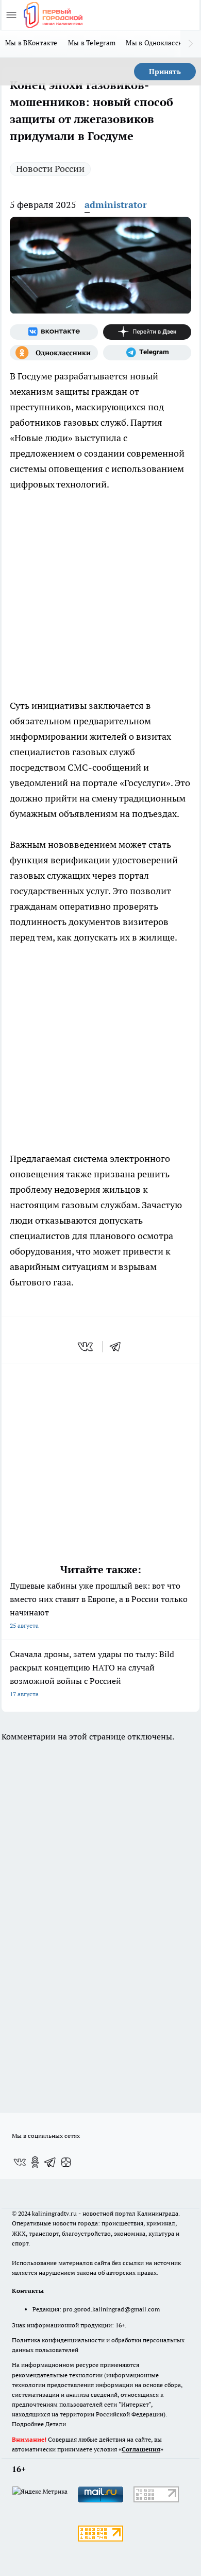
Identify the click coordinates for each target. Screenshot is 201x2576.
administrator (116, 205)
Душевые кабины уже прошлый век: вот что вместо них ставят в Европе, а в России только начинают (99, 1605)
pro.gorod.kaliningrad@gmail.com (111, 2309)
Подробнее (28, 2424)
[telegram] (119, 1347)
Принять (165, 72)
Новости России (50, 169)
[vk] (86, 1347)
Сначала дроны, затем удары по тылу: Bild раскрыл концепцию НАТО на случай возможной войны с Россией (92, 1673)
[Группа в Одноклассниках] (54, 353)
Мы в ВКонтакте (31, 43)
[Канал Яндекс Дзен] (147, 332)
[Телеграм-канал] (147, 353)
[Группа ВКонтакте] (54, 332)
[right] (191, 44)
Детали (56, 2424)
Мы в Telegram (92, 43)
